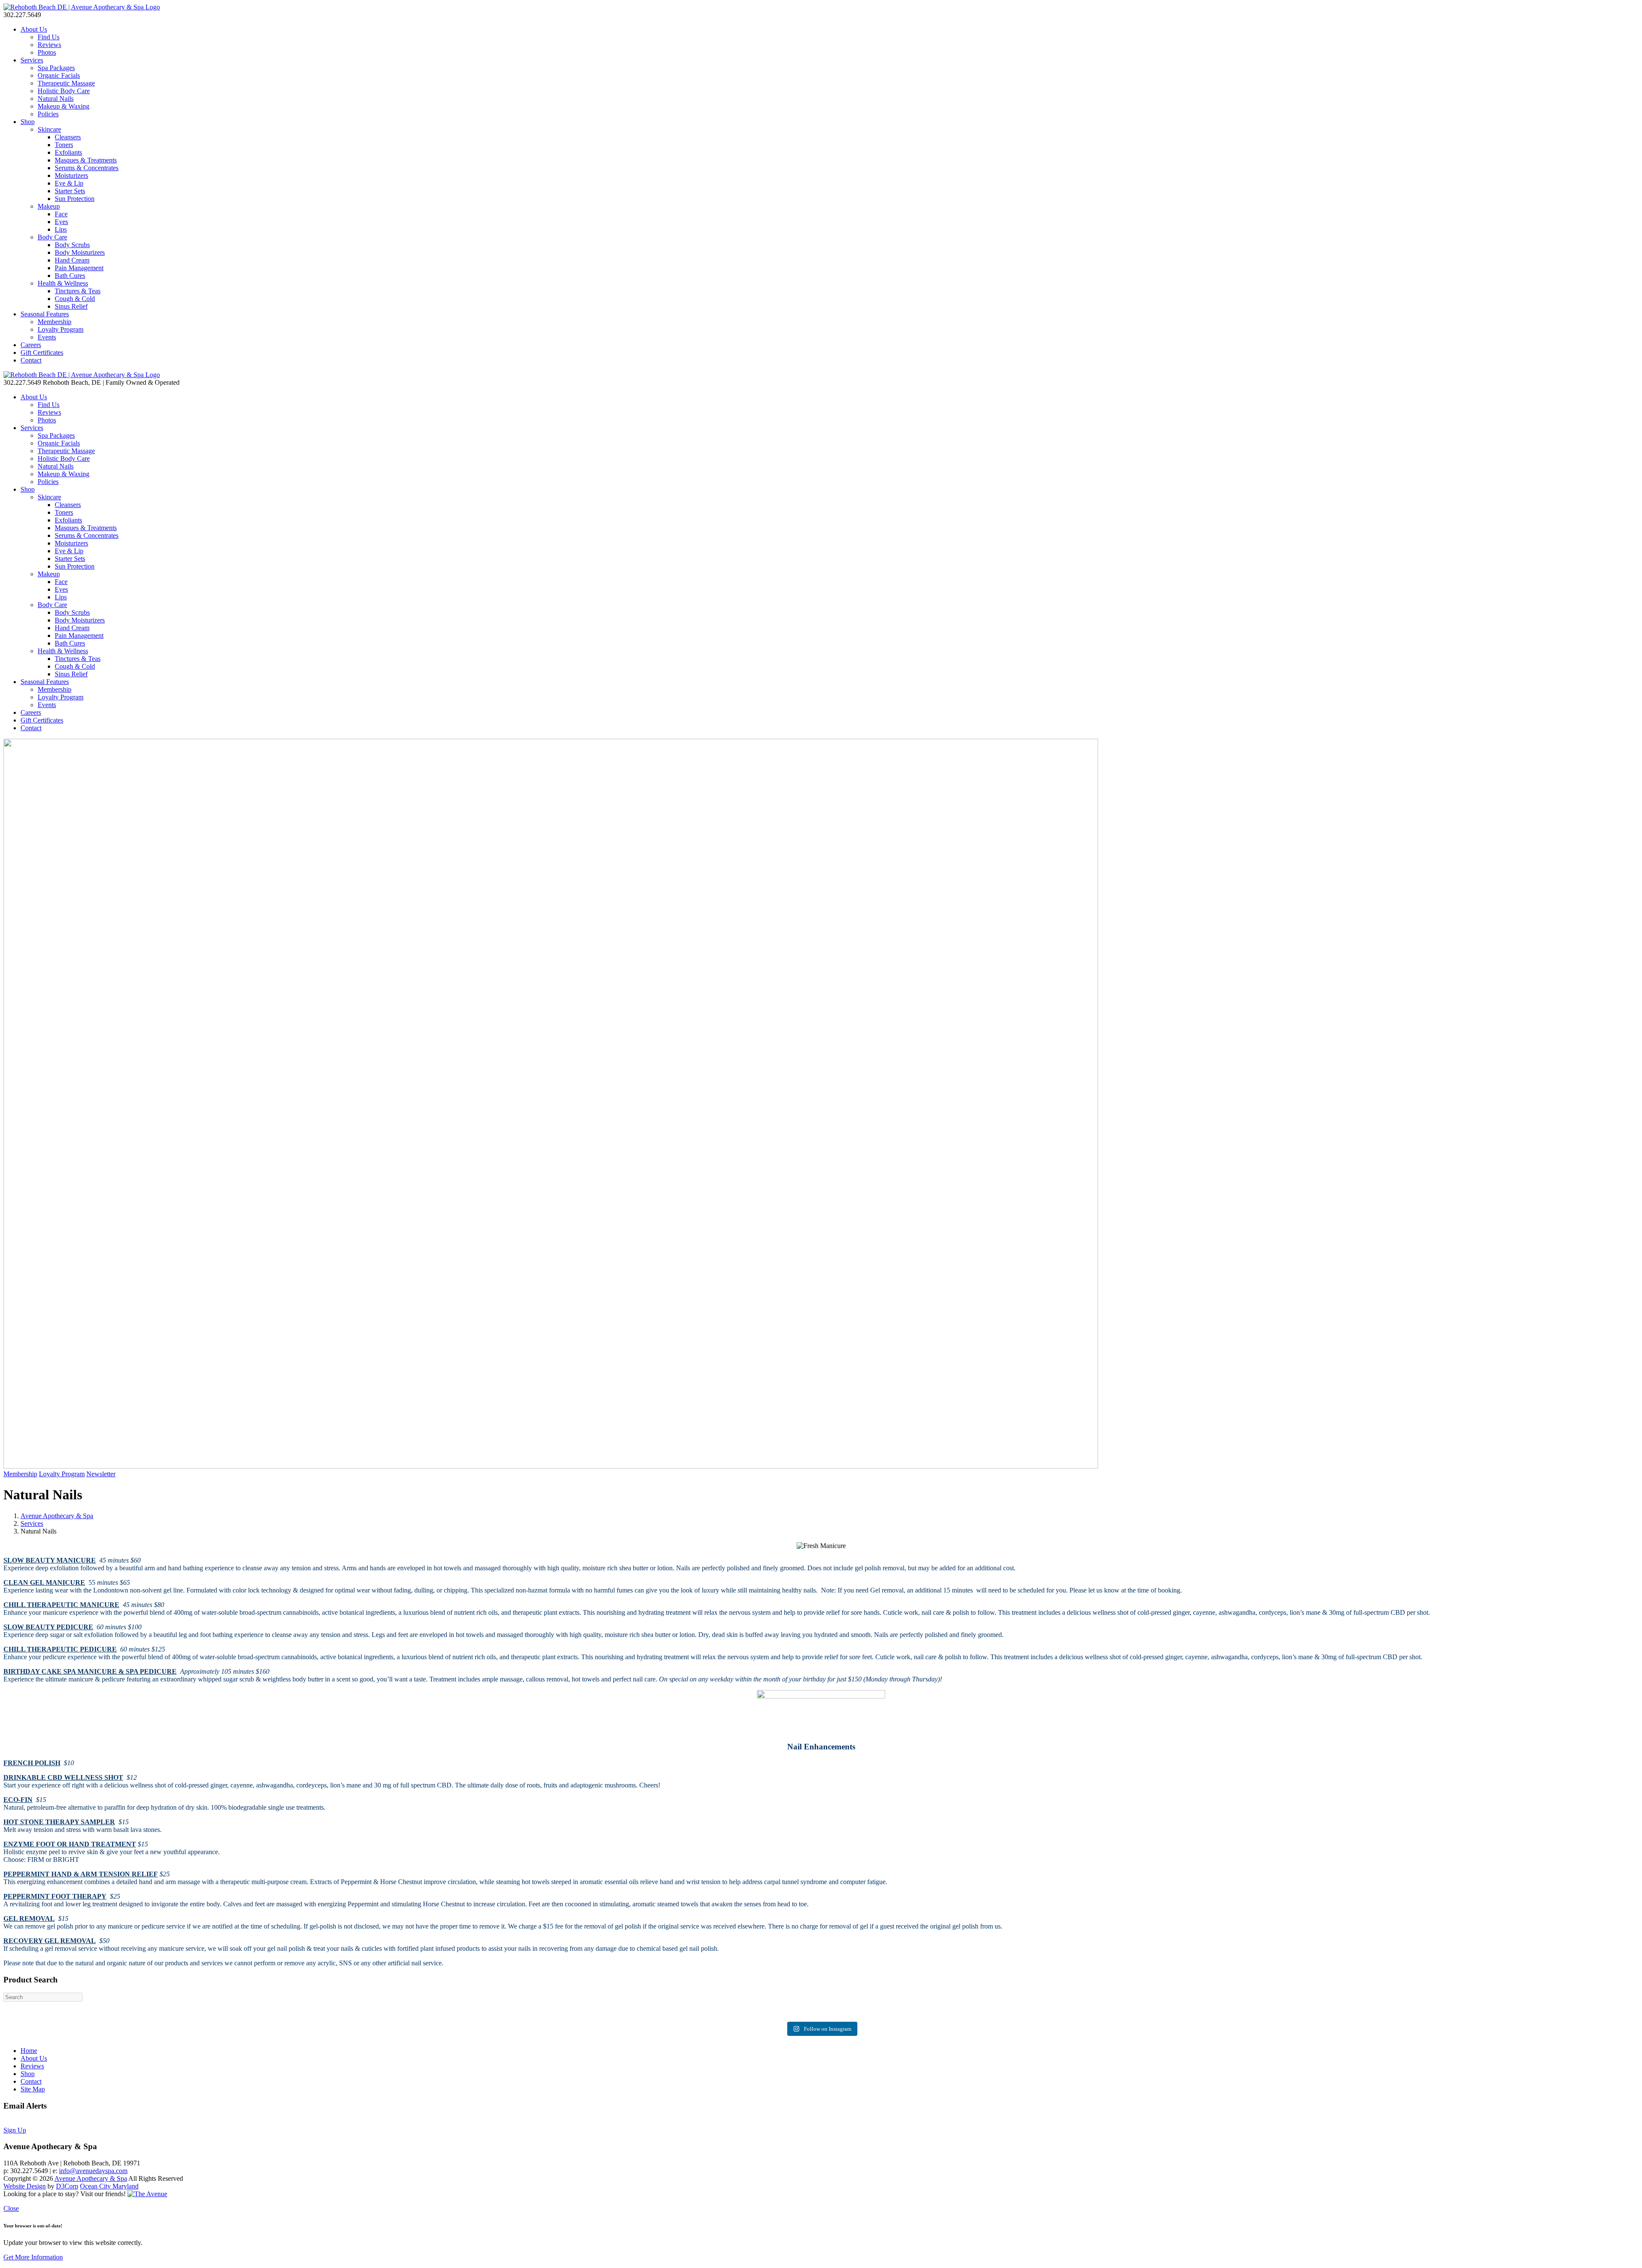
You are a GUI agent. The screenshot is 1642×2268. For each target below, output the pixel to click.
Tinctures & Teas (78, 291)
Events (47, 337)
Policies (48, 114)
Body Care (52, 237)
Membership (55, 322)
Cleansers (68, 137)
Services (32, 60)
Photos (47, 52)
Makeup (49, 206)
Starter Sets (70, 191)
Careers (31, 345)
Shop (28, 122)
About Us (34, 29)
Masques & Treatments (86, 160)
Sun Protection (75, 199)
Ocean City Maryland (109, 2186)
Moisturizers (71, 175)
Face (61, 214)
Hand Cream (72, 260)
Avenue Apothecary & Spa (57, 1516)
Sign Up (15, 2130)
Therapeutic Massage (66, 83)
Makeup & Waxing (63, 106)
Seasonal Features (45, 314)
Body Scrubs (72, 245)
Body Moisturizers (80, 252)
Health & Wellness (63, 283)
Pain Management (79, 268)
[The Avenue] (147, 2194)
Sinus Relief (71, 306)
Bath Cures (70, 276)
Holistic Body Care (64, 91)
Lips (61, 229)
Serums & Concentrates (87, 168)
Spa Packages (56, 68)
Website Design (25, 2186)
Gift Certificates (42, 352)
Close (11, 2208)
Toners (64, 145)
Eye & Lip (69, 183)
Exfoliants (68, 152)
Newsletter (101, 1474)
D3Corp (67, 2186)
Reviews (49, 45)
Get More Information (33, 2257)
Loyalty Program (61, 329)
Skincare (49, 129)
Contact (31, 360)
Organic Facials (59, 75)
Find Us (49, 37)
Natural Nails (56, 99)
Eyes (61, 222)
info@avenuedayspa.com (93, 2171)
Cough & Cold (75, 299)
